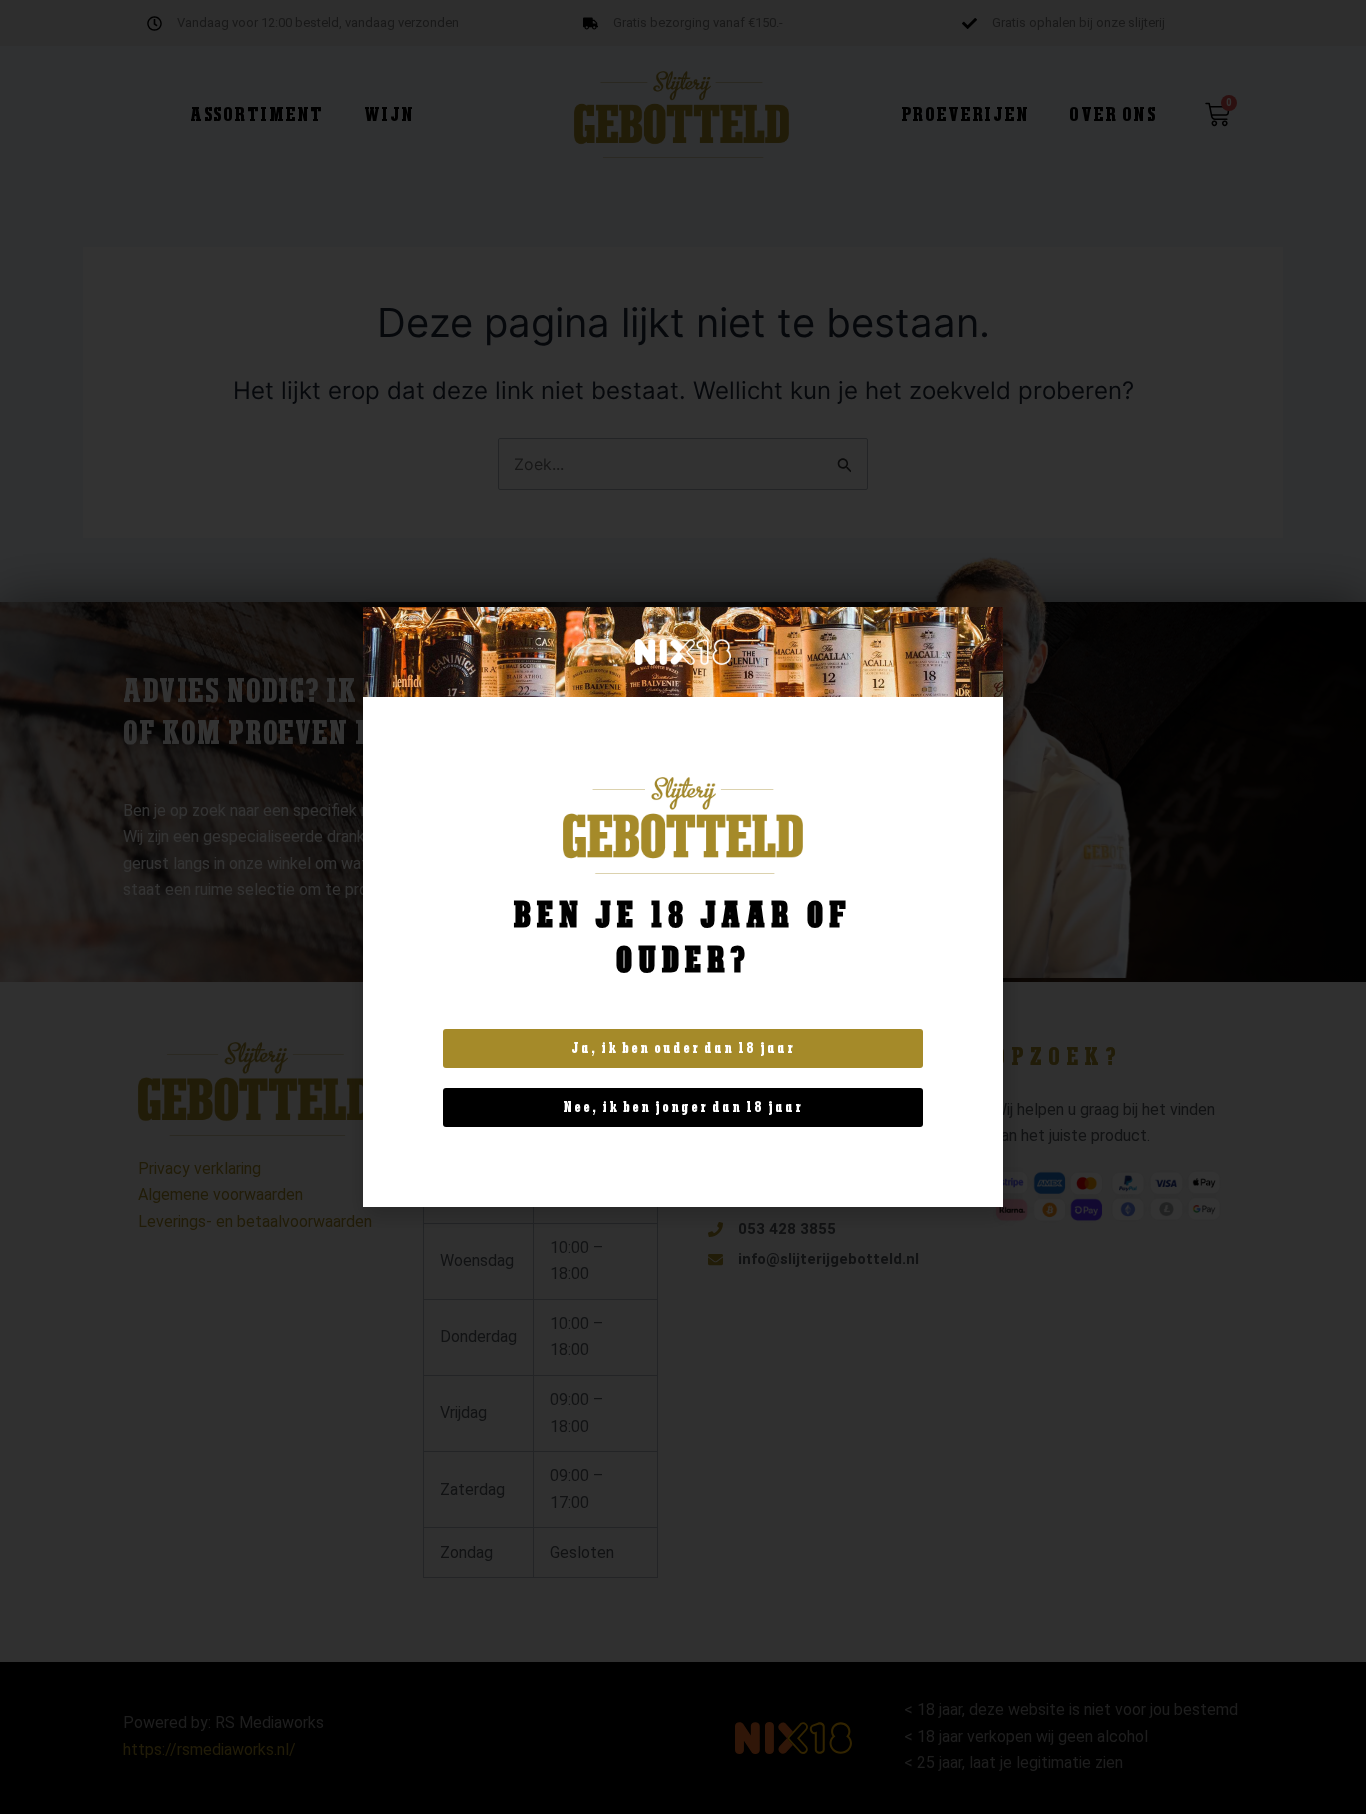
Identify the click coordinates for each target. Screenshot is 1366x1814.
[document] (683, 907)
